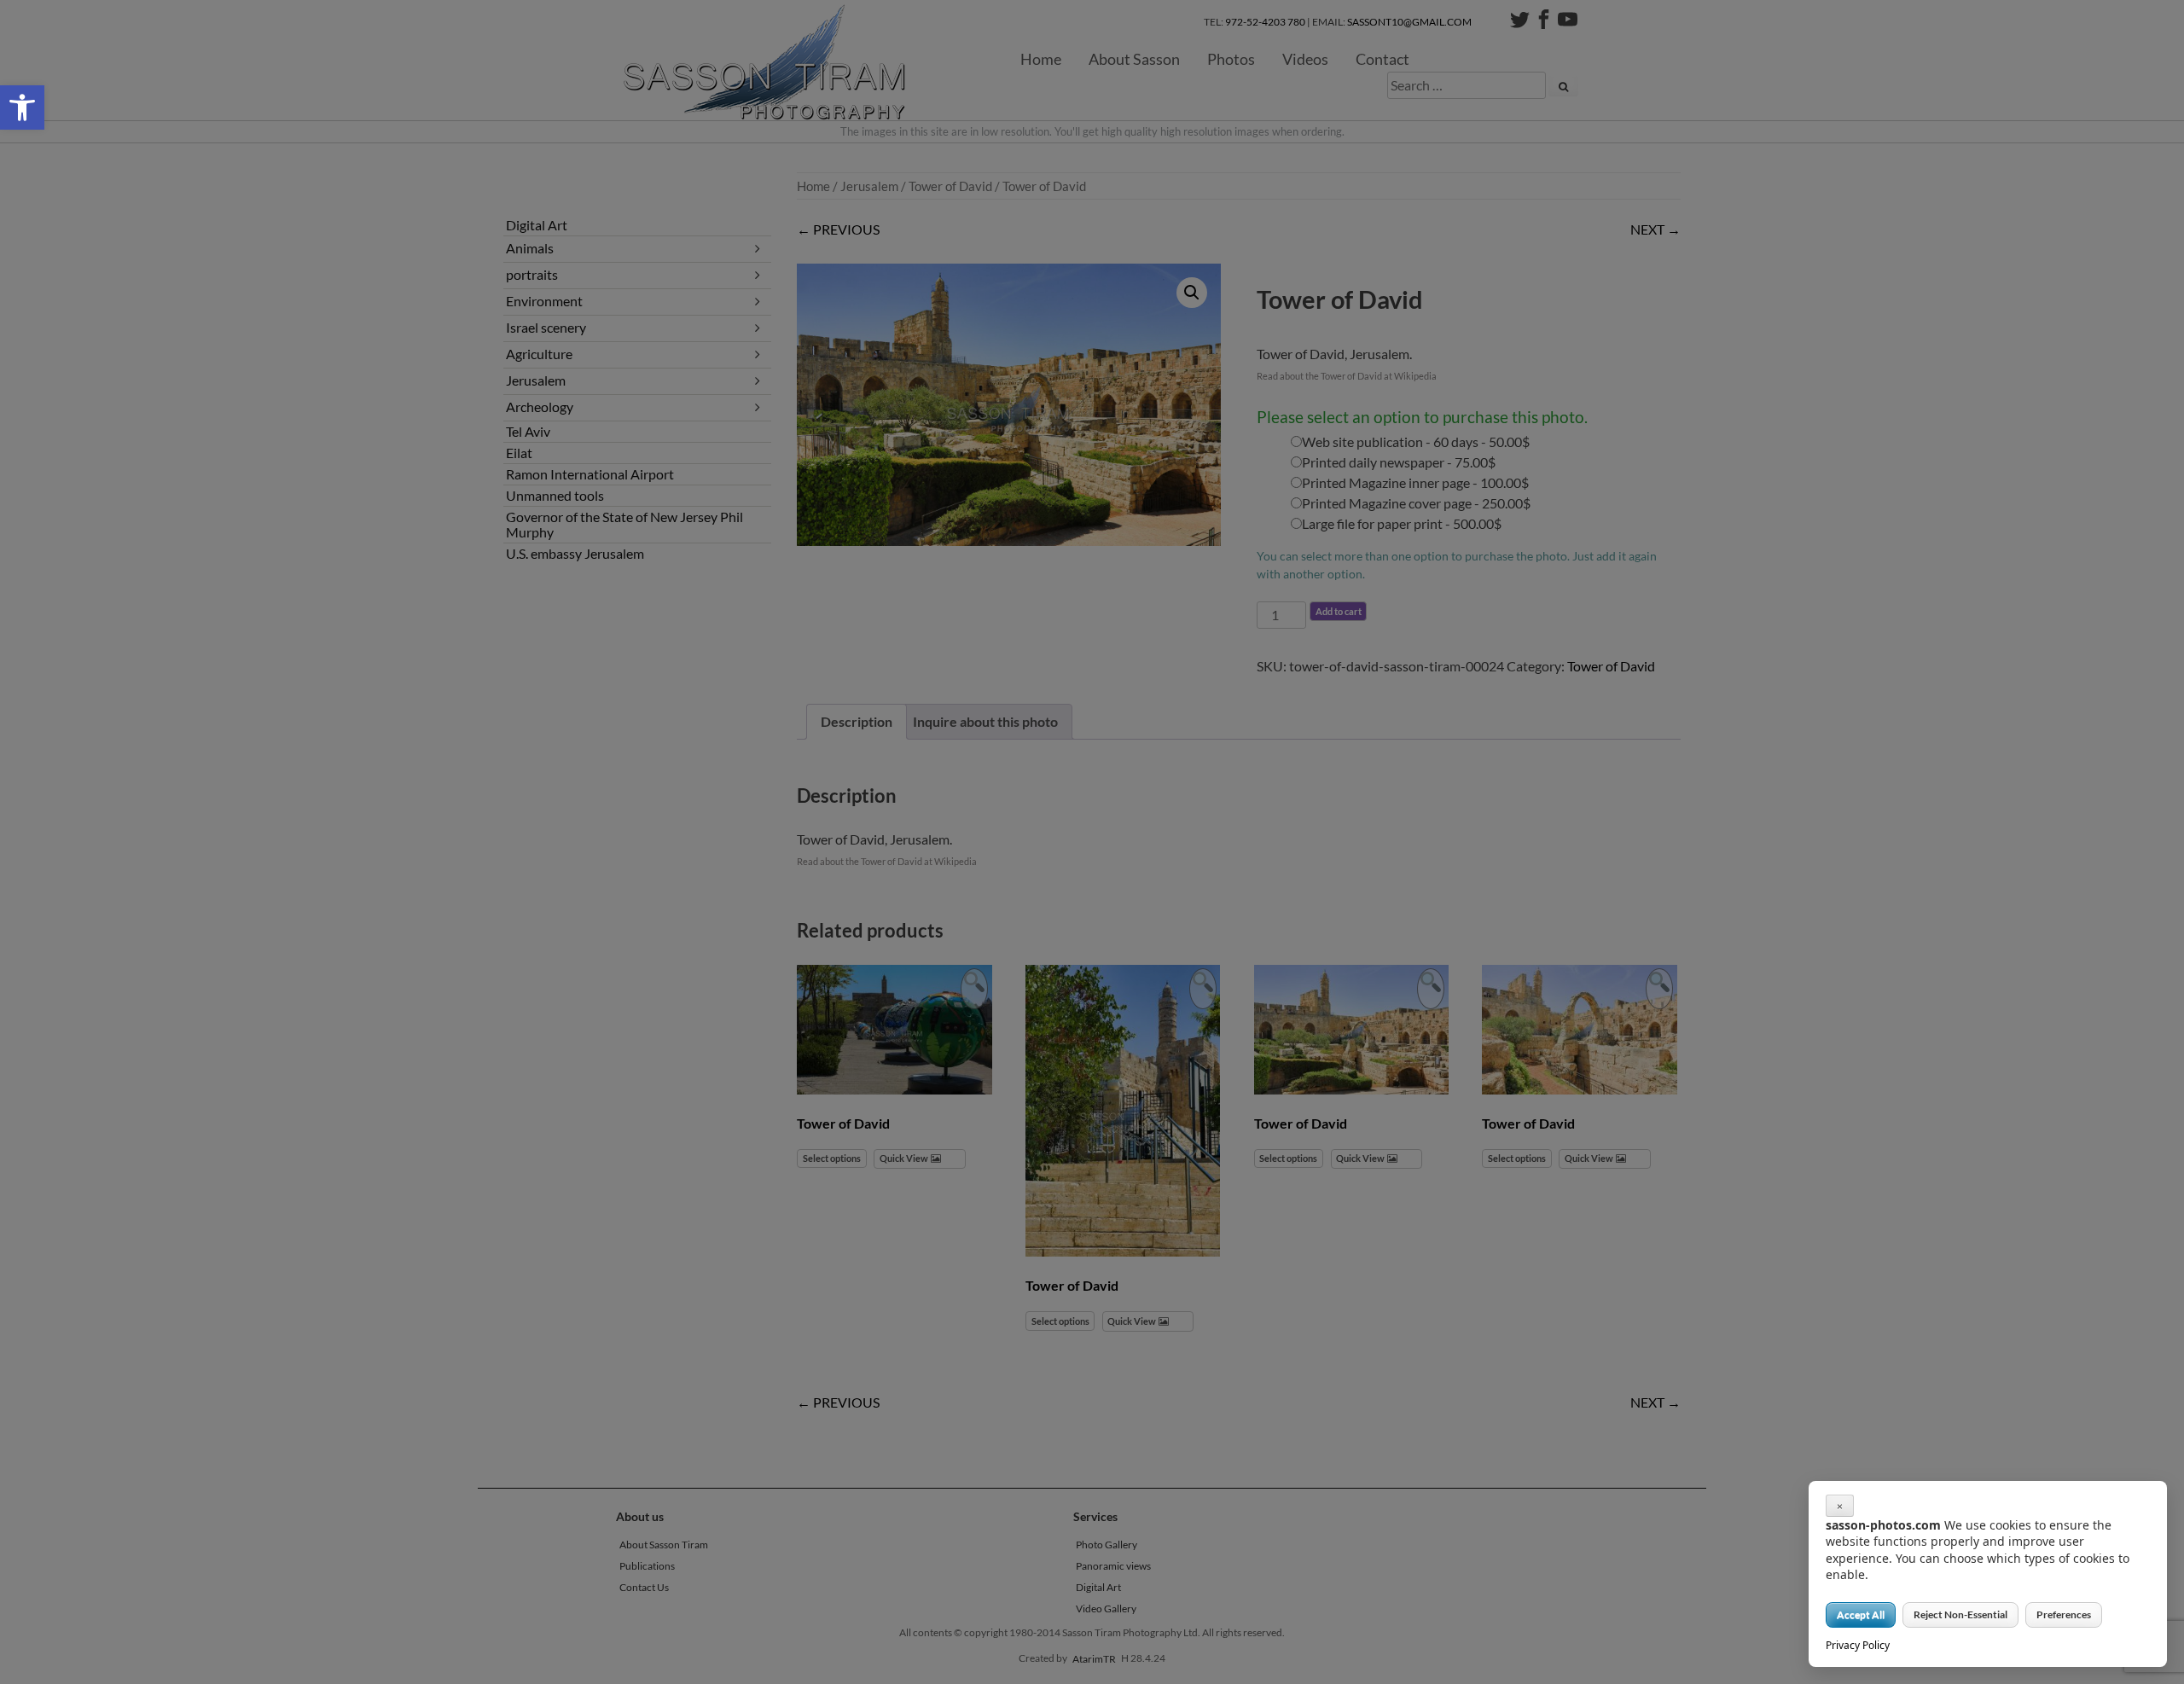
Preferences (2064, 1614)
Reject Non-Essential (1960, 1614)
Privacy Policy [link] (1858, 1645)
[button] (22, 107)
